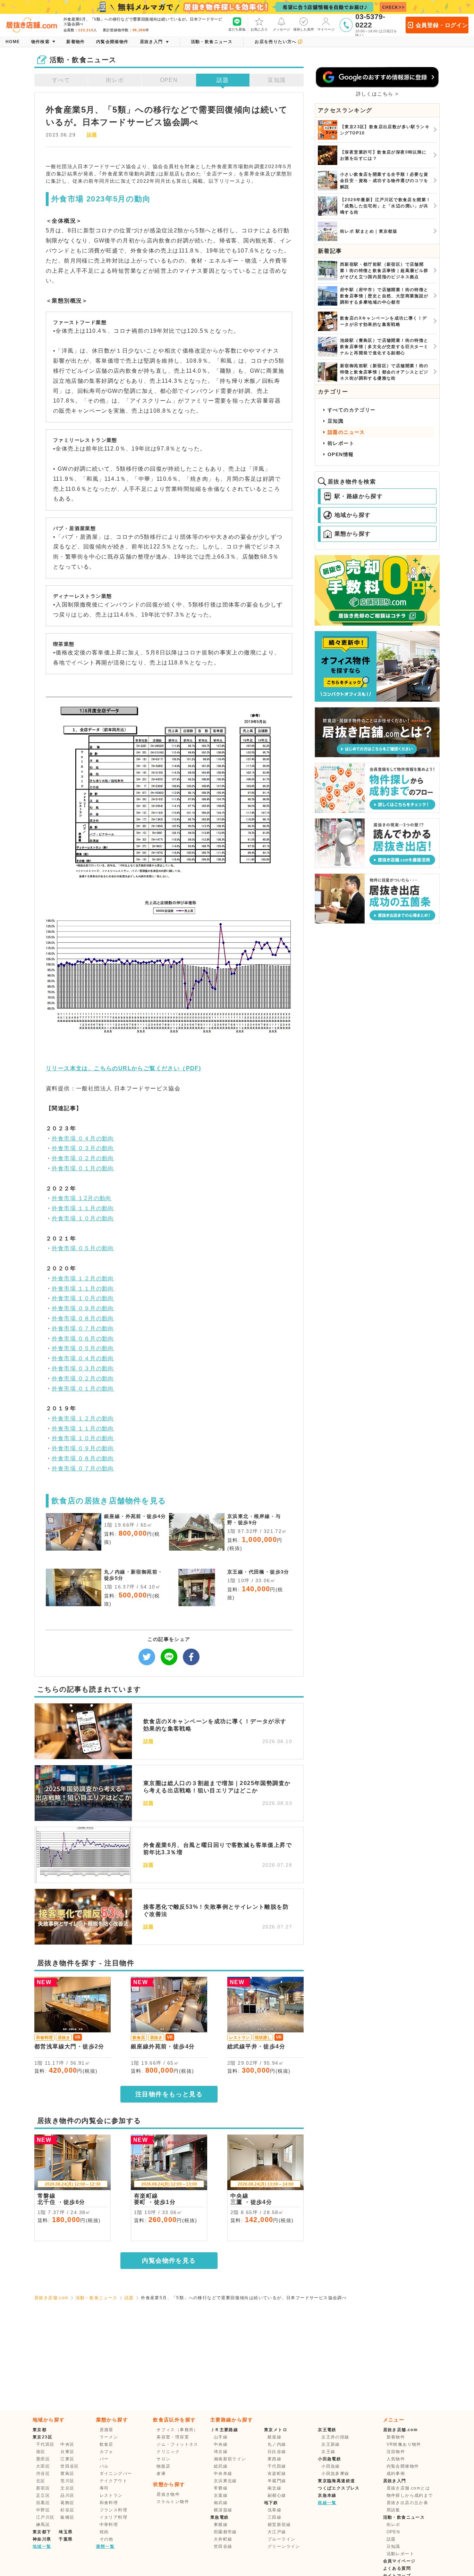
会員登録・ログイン (442, 25)
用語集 (393, 2510)
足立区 (43, 2495)
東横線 (221, 2525)
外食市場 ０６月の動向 (83, 1339)
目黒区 (43, 2503)
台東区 (67, 2452)
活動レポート (400, 2554)
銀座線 (274, 2437)
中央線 (221, 2444)
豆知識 (277, 80)
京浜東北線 (225, 2481)
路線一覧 (327, 2503)
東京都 (40, 2430)
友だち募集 (237, 29)
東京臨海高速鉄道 (336, 2481)
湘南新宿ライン (230, 2459)
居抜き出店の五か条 (408, 2503)
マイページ (326, 29)
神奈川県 (42, 2539)
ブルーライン (281, 2539)
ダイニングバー (116, 2474)
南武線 (221, 2503)
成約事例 (396, 2474)
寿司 (104, 2488)
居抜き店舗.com (52, 2298)
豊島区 (67, 2474)
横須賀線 (223, 2510)
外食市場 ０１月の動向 (83, 1168)
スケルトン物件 (173, 2502)
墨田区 (43, 2459)
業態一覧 (105, 2546)
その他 (107, 2539)
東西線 (274, 2459)
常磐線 (221, 2488)
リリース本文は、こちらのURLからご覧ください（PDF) (123, 1068)
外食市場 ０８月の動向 (83, 1318)
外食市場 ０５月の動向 (83, 1248)
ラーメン (109, 2437)
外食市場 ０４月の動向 (83, 1138)
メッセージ (281, 29)
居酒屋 (107, 2430)
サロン (163, 2459)
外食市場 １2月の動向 (82, 1198)
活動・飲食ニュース (97, 2298)
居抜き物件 (168, 2494)
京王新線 (331, 2444)
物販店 (163, 2466)
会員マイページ (399, 2561)
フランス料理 (113, 2510)
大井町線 (223, 2539)
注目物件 (396, 2452)
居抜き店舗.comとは (408, 2488)
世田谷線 (223, 2546)
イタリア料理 (113, 2517)
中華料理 (109, 2525)
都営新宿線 (279, 2525)
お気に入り (259, 29)
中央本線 (223, 2474)
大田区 (43, 2466)
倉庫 (161, 2474)
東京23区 (43, 2437)
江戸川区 (45, 2517)
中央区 (67, 2444)
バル (104, 2466)
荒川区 (67, 2481)
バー (104, 2459)
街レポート (341, 443)
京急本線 (327, 2495)
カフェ (107, 2452)
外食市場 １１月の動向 (83, 1208)
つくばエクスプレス (339, 2488)
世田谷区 (70, 2466)
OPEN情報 (341, 454)
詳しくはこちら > (377, 94)
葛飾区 (67, 2503)
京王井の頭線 (335, 2437)
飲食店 (107, 2444)
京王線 (328, 2452)
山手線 (221, 2437)
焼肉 (104, 2532)
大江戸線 (277, 2532)
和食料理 (109, 2503)
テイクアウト (113, 2481)
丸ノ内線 (277, 2444)
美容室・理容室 (173, 2437)
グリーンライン (284, 2546)
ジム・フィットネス (177, 2444)
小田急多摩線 (335, 2474)
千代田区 (45, 2444)
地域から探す (353, 515)
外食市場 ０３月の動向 (83, 1148)
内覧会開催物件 (403, 2466)
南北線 (274, 2488)
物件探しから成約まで (410, 2495)
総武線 (221, 2466)
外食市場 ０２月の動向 (83, 1158)
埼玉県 (66, 2532)
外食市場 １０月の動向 (83, 1218)
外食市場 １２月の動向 (83, 1278)
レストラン (111, 2495)
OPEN (169, 80)
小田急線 (331, 2466)
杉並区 (67, 2510)
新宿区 (43, 2488)
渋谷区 (43, 2474)
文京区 (67, 2488)
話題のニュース (346, 432)
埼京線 (221, 2452)
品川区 (67, 2495)
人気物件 (396, 2459)
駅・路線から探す (359, 496)
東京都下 (42, 2532)
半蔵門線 (277, 2481)
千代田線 (277, 2466)
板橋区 (67, 2517)
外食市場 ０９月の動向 (83, 1308)
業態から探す (353, 534)
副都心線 (277, 2495)
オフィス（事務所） (177, 2430)
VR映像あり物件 (404, 2444)
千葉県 (66, 2539)
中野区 (43, 2510)
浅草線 (274, 2510)
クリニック (168, 2452)
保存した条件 (304, 29)
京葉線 (221, 2495)
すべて (61, 80)
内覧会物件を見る (169, 2261)
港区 (41, 2452)
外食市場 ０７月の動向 (83, 1328)
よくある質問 (397, 2568)
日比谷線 (277, 2452)
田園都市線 (225, 2532)
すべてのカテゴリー (352, 410)
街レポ (115, 80)
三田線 (274, 2517)
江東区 (67, 2459)
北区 (41, 2481)
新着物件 (396, 2437)
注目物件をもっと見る (169, 2094)
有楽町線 (277, 2474)
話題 (223, 80)
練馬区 (43, 2525)
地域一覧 (42, 2546)
